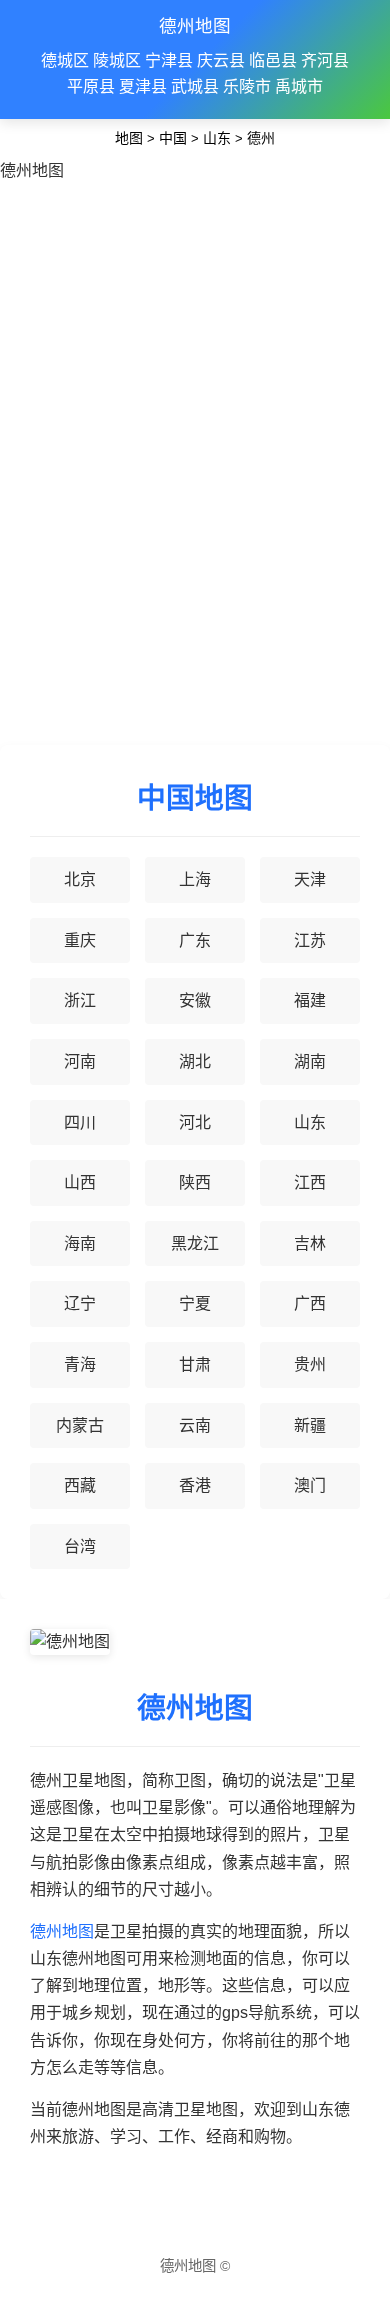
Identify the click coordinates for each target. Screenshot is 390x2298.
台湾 (80, 1546)
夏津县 (143, 86)
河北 (195, 1122)
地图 (129, 138)
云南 (195, 1425)
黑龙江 (195, 1243)
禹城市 (299, 86)
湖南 (310, 1061)
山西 (80, 1182)
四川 (80, 1122)
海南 (80, 1243)
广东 (195, 940)
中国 (173, 138)
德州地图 (195, 26)
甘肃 (195, 1364)
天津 (310, 879)
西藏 (80, 1485)
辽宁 (80, 1303)
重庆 (80, 940)
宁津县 (169, 60)
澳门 (310, 1485)
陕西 (195, 1182)
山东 (217, 138)
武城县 (195, 86)
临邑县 (273, 60)
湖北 (195, 1061)
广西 (310, 1303)
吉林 (310, 1243)
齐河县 (325, 60)
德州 (261, 138)
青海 (80, 1364)
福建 (310, 1000)
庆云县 (221, 60)
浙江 (80, 1000)
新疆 (310, 1425)
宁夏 (195, 1303)
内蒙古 (80, 1425)
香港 (195, 1485)
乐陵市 (247, 86)
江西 (310, 1182)
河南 (80, 1061)
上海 (195, 879)
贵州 (310, 1364)
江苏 (310, 940)
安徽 (195, 1000)
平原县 (91, 86)
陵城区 (117, 60)
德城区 (65, 60)
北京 (80, 879)
